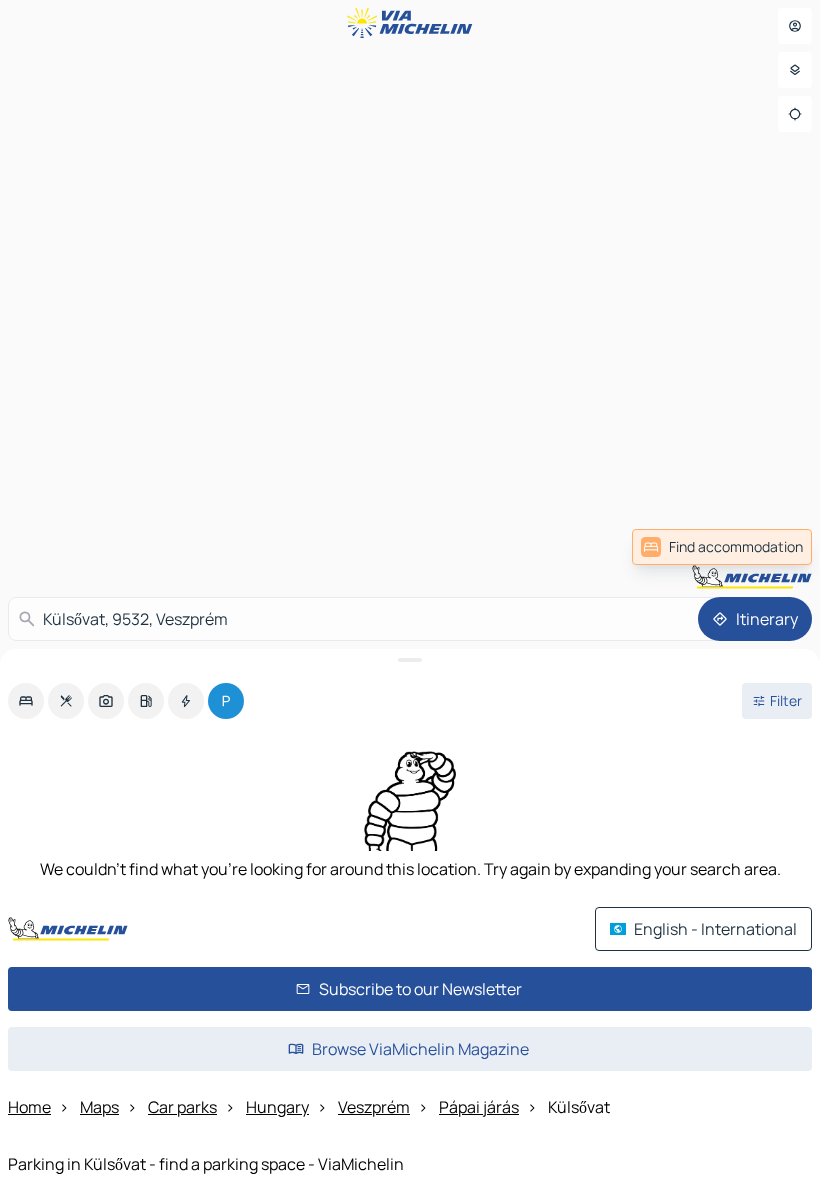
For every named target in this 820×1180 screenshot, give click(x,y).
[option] (26, 701)
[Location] (795, 114)
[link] (722, 547)
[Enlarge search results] (410, 660)
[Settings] (795, 70)
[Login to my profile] (795, 26)
